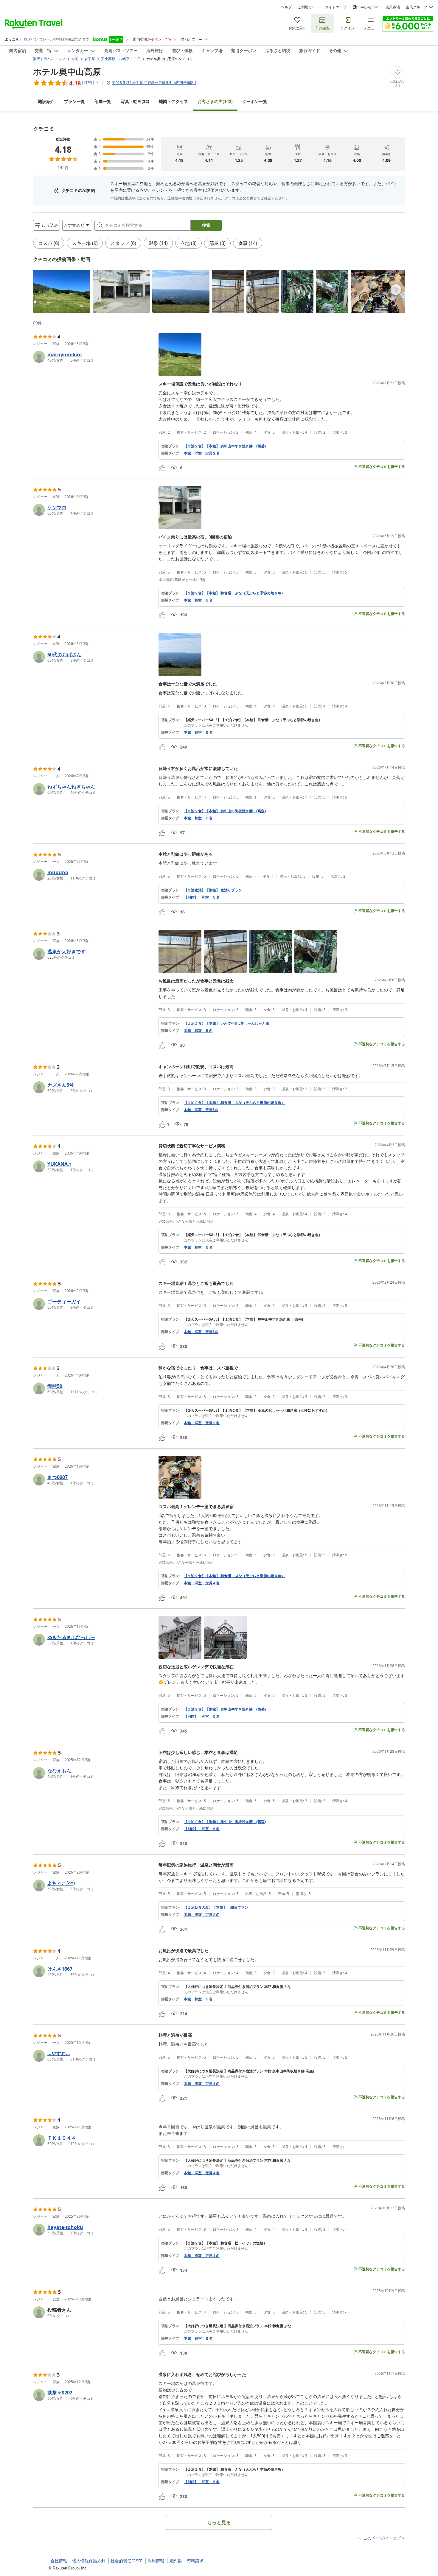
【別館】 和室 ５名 (202, 897)
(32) (135, 101)
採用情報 (156, 2561)
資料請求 (195, 2561)
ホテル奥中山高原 (67, 71)
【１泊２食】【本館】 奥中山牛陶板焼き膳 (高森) (225, 811)
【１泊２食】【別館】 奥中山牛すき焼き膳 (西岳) (225, 1709)
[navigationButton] (396, 290)
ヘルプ (286, 7)
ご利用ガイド (308, 7)
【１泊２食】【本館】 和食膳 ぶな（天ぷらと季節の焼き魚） (234, 593)
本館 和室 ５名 (198, 600)
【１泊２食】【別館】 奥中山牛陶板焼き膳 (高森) (225, 1822)
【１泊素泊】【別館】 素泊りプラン (213, 890)
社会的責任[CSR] (126, 2561)
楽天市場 (393, 7)
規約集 (175, 2561)
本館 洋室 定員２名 (202, 453)
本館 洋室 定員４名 (202, 1583)
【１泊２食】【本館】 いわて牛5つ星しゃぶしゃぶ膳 (226, 1024)
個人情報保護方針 (89, 2561)
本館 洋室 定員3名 (201, 1110)
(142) (215, 101)
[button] (62, 291)
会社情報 (59, 2561)
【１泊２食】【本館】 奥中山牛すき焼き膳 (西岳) (225, 446)
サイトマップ (336, 7)
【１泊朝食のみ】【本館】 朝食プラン (218, 1908)
